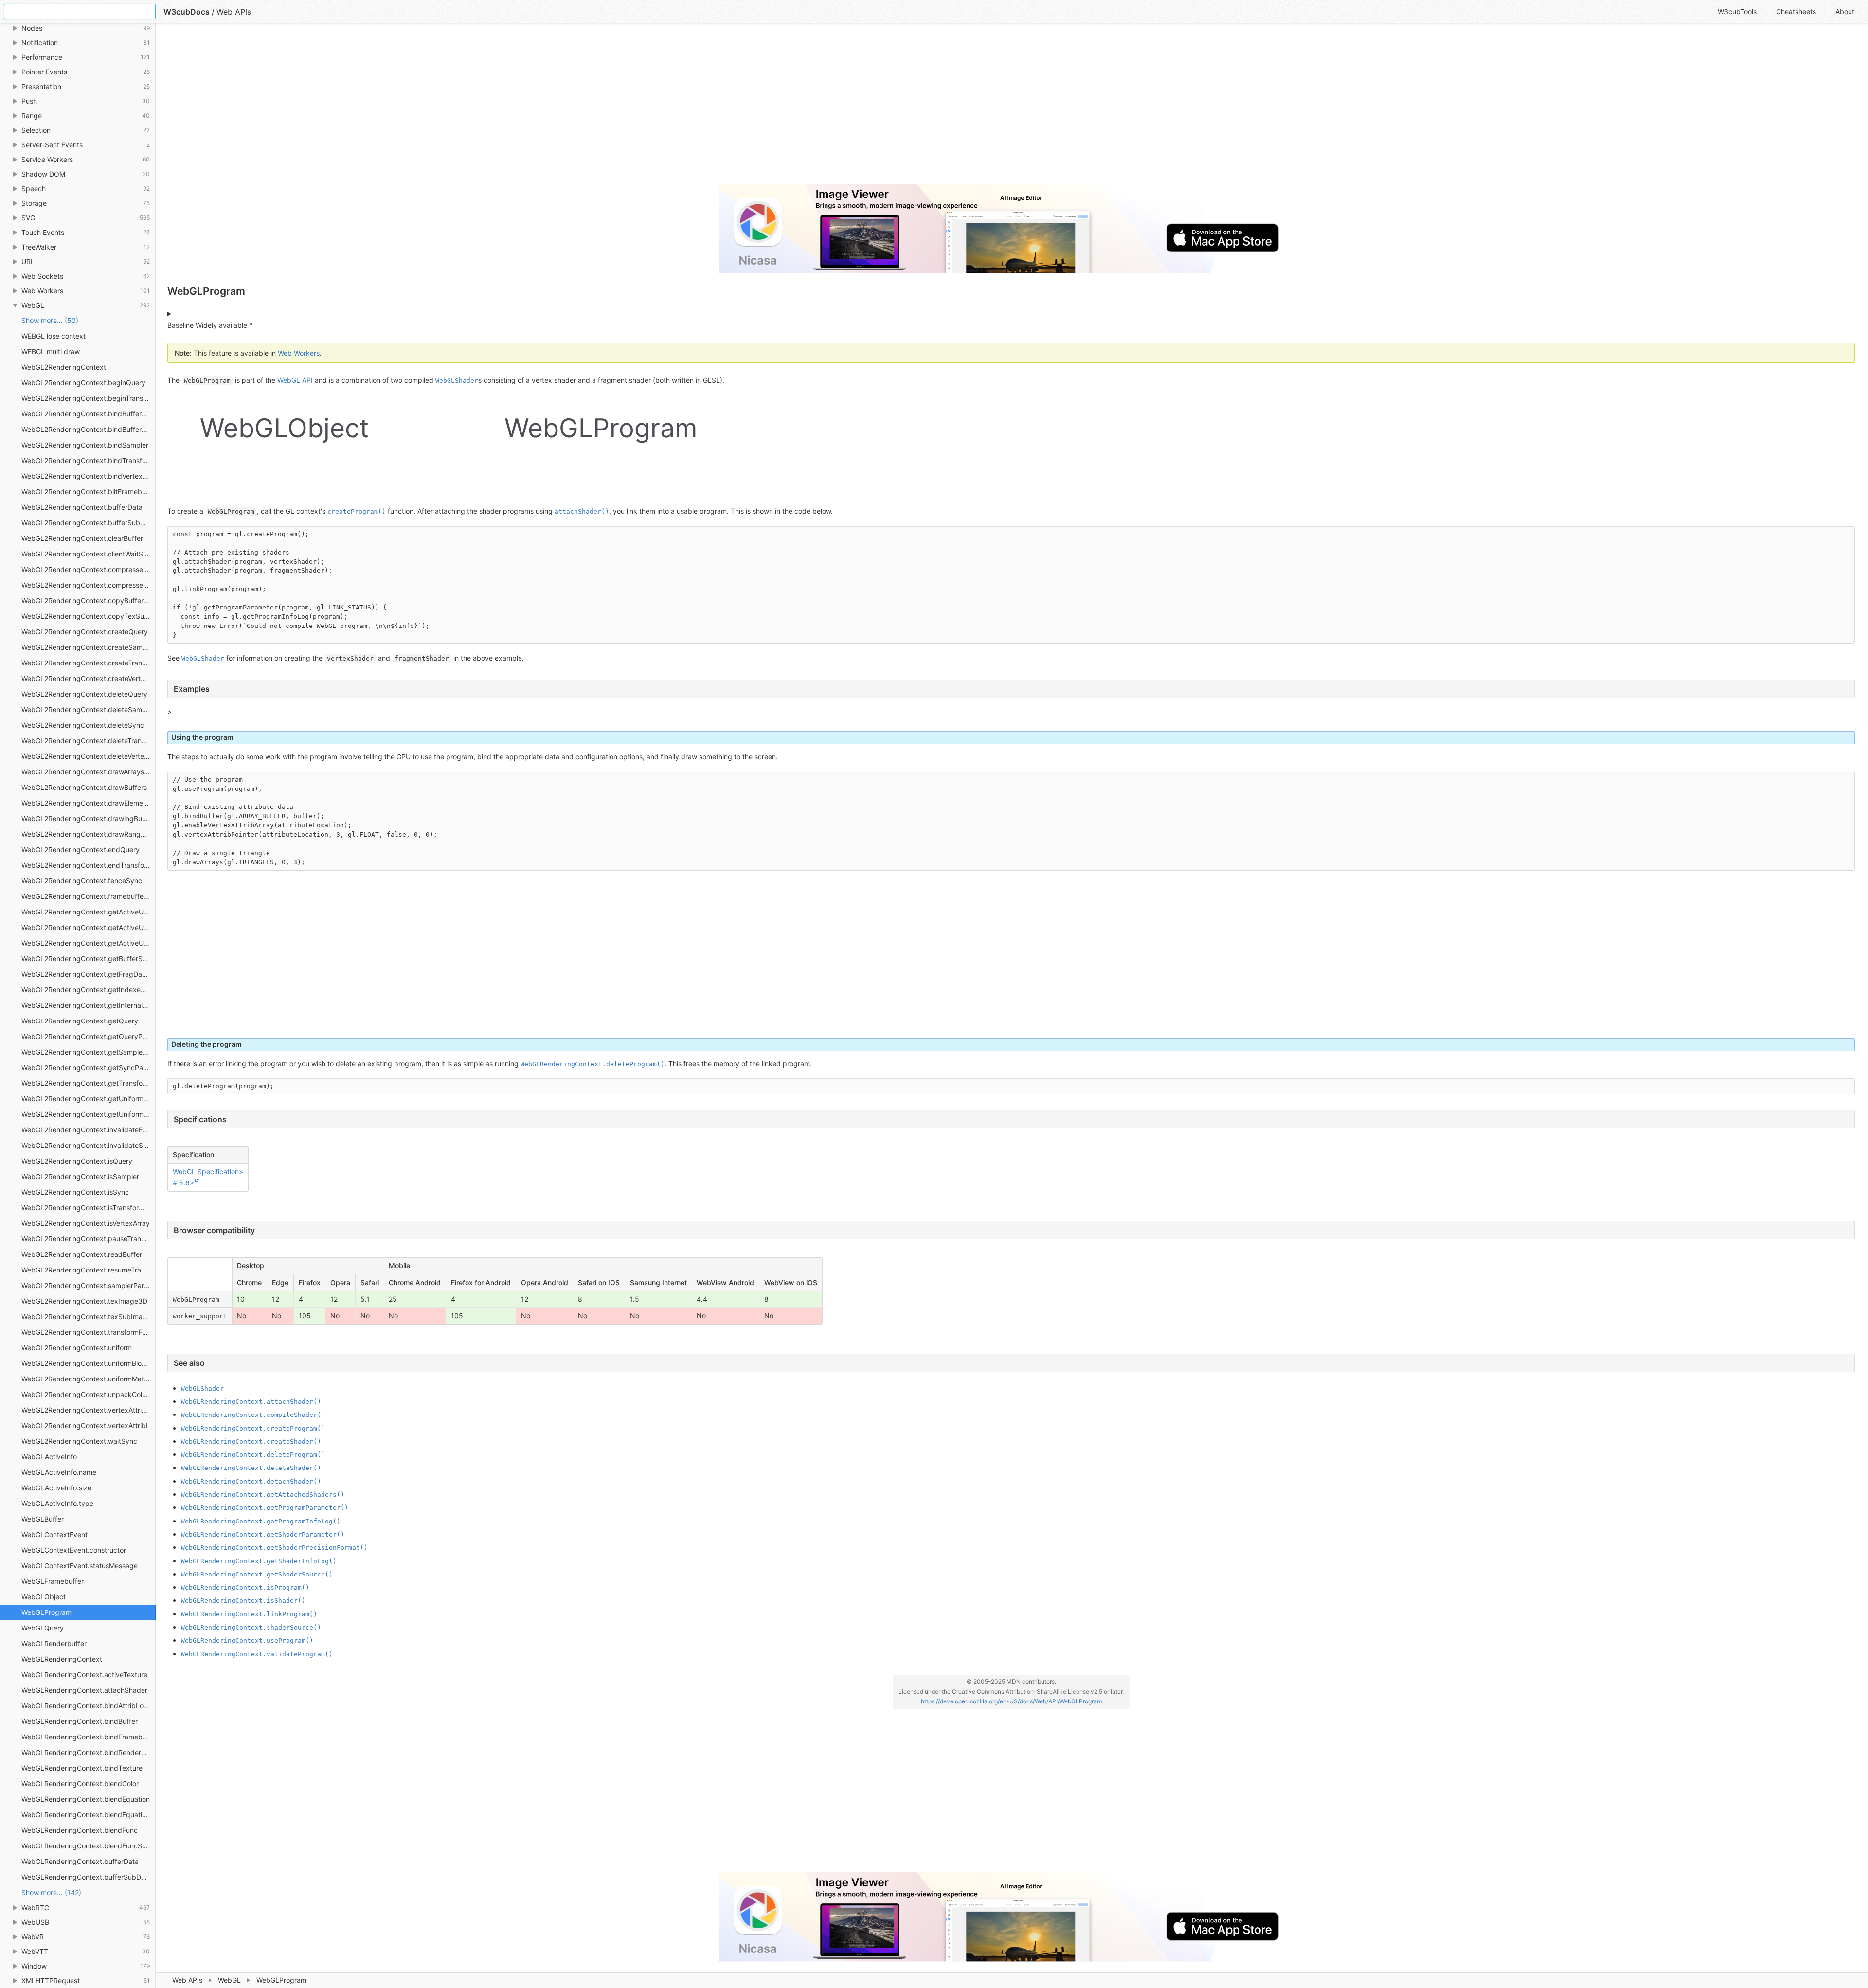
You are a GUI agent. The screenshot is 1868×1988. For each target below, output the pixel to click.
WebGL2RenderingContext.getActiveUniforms (89, 943)
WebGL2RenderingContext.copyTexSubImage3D (89, 616)
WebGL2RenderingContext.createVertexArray (89, 678)
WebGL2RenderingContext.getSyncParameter (89, 1067)
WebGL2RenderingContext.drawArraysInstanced (89, 772)
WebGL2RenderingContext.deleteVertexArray (89, 756)
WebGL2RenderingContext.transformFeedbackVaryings (89, 1332)
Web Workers (299, 353)
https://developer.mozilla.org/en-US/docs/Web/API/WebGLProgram (1011, 1701)
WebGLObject (44, 1597)
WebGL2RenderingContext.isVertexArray (86, 1223)
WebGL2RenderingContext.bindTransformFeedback (89, 460)
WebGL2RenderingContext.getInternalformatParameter (89, 1005)
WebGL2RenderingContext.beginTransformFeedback (89, 398)
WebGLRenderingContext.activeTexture (84, 1675)
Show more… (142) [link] (51, 1892)
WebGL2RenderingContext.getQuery (80, 1021)
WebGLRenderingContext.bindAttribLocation (89, 1706)
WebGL (229, 1980)
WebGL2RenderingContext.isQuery (77, 1161)
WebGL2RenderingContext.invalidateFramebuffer (89, 1130)
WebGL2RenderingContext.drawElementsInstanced (89, 803)
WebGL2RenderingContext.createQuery (85, 632)
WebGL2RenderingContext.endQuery (81, 850)
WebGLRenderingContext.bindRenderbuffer (89, 1752)
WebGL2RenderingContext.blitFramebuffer (89, 492)
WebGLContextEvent (54, 1534)
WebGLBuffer (43, 1519)
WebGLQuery (43, 1628)
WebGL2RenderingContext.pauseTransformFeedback (89, 1239)
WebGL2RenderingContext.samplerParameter (89, 1285)
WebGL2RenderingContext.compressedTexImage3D (89, 569)
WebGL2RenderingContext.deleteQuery (84, 694)
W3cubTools (1737, 11)
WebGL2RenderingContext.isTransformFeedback (89, 1208)
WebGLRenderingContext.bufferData (80, 1861)
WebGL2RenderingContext (64, 367)
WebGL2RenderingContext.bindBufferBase (89, 414)
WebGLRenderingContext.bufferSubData (86, 1877)
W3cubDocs (187, 12)
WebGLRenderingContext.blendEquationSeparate (89, 1815)
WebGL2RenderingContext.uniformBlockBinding (89, 1363)
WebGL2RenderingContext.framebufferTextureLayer (89, 896)
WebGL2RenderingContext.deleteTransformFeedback (89, 741)
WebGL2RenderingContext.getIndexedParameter (89, 990)
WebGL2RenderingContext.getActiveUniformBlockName (89, 912)
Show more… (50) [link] (50, 320)
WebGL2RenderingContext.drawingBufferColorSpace (89, 818)
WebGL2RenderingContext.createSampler (88, 647)
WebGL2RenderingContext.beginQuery (83, 383)
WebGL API (295, 380)
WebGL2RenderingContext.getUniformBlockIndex (89, 1099)
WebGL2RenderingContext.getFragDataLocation (89, 974)
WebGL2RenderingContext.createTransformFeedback (89, 663)
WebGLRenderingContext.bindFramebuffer (89, 1737)
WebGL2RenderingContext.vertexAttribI (85, 1425)
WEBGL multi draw (51, 351)
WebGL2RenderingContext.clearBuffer (82, 538)
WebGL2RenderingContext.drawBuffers (84, 787)
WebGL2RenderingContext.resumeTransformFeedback (89, 1270)
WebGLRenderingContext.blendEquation (86, 1799)
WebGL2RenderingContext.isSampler (80, 1176)
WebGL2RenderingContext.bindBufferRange (89, 429)
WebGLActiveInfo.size (56, 1488)
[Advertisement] (459, 108)
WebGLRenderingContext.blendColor (80, 1783)
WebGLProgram (46, 1612)
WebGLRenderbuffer (54, 1643)
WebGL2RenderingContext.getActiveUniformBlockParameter (89, 927)
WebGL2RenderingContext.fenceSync (82, 881)
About (1845, 11)
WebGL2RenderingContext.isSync (75, 1192)
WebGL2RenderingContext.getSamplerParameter (89, 1052)
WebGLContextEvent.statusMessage (80, 1566)
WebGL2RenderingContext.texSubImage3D (89, 1316)
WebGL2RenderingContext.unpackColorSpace (89, 1394)
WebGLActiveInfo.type (57, 1503)
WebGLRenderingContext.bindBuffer (80, 1721)
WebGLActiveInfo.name (59, 1472)
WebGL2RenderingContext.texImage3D (84, 1301)
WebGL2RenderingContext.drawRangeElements (89, 834)
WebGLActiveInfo (49, 1457)
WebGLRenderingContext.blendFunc (80, 1830)
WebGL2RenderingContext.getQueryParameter (89, 1036)
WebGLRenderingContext (62, 1659)
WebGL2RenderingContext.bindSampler (85, 445)
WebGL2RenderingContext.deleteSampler (88, 709)
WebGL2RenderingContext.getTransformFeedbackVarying (89, 1083)
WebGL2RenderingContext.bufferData (82, 507)
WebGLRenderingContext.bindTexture (82, 1768)
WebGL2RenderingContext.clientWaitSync (88, 554)
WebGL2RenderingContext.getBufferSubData (89, 958)
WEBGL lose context (54, 336)
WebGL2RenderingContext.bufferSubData (88, 523)
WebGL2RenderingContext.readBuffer (82, 1254)
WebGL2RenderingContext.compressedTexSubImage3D (89, 585)
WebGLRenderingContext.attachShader (84, 1690)
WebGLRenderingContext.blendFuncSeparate (89, 1846)
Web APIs (187, 1980)
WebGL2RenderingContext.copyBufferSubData (89, 600)
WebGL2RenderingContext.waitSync (79, 1441)
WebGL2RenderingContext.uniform (77, 1348)
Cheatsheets (1796, 11)
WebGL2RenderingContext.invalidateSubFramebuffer (89, 1145)
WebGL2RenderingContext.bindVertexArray (89, 476)
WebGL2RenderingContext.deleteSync (83, 725)
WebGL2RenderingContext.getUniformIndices (89, 1114)
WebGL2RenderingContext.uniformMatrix (87, 1379)
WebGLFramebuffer (53, 1581)
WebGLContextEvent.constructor (74, 1550)
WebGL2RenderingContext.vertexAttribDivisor (89, 1410)
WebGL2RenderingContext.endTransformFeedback (89, 865)
